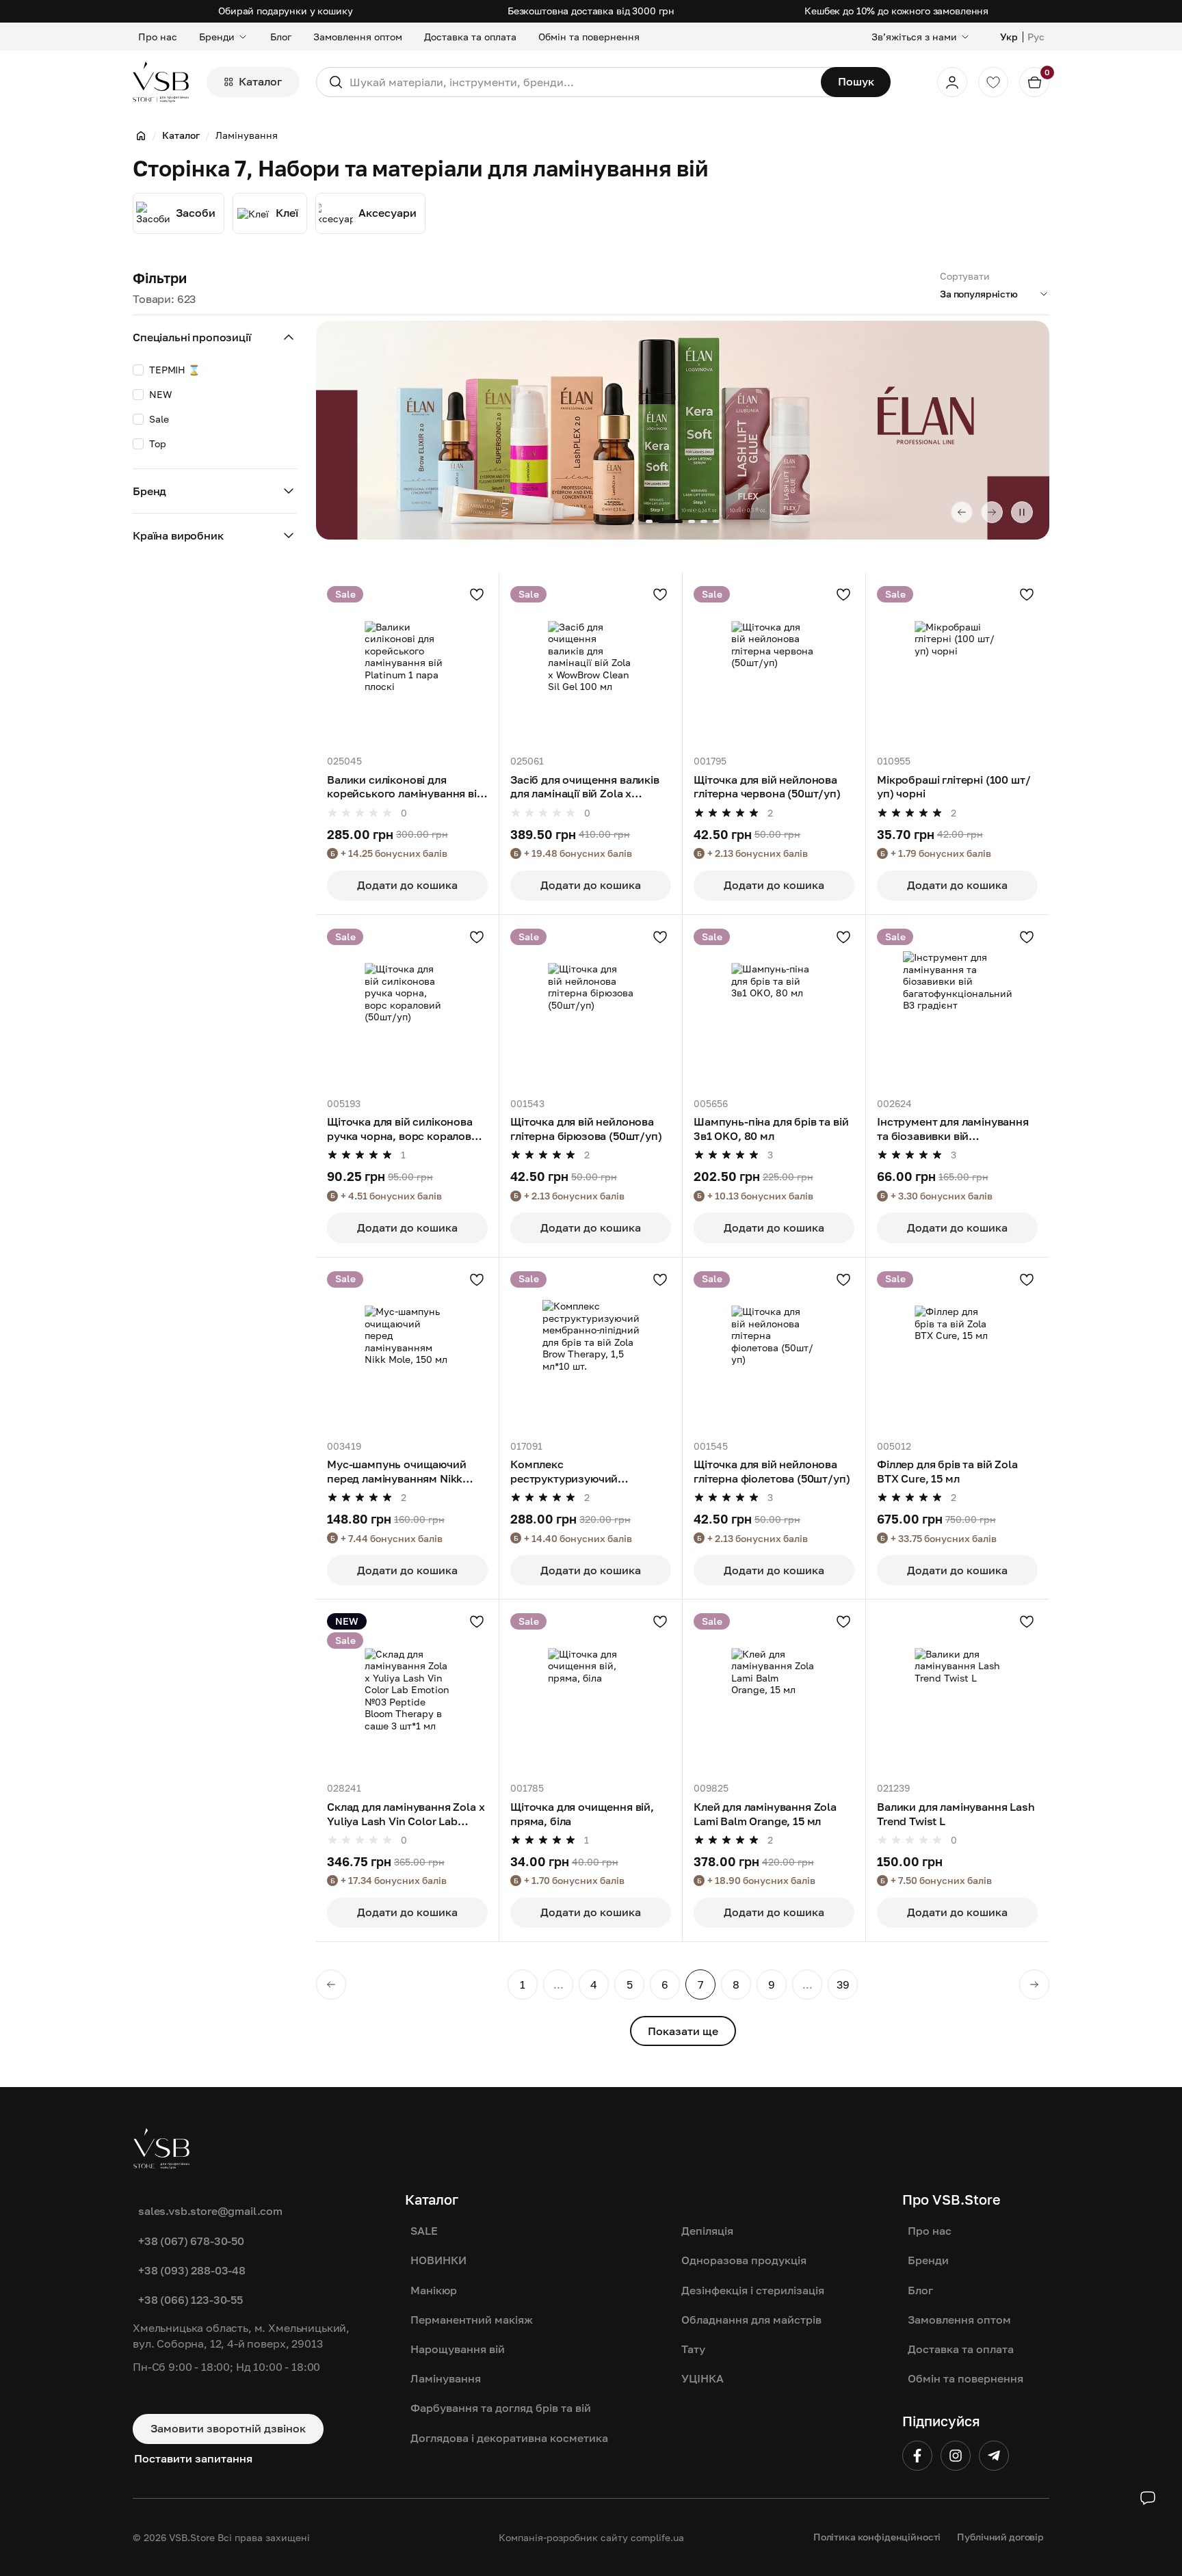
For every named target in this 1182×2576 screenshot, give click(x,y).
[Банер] (683, 430)
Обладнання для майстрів (751, 2320)
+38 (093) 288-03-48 (192, 2270)
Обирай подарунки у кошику (286, 11)
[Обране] (993, 82)
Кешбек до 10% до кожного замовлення (896, 11)
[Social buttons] (1148, 2498)
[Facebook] (917, 2456)
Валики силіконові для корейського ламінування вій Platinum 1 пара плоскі (405, 787)
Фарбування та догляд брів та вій (501, 2408)
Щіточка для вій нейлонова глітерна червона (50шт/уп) (767, 787)
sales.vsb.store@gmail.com (210, 2211)
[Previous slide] (962, 512)
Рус (1036, 37)
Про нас (158, 37)
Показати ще (683, 2031)
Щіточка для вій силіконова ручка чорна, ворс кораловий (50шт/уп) (406, 1129)
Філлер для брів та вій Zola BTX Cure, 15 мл (947, 1471)
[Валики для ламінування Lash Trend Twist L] (957, 1691)
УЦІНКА (702, 2378)
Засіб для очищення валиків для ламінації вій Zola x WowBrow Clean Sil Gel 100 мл (589, 787)
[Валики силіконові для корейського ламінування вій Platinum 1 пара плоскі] (407, 664)
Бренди (217, 37)
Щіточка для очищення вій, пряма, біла (582, 1814)
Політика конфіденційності (877, 2537)
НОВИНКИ (438, 2260)
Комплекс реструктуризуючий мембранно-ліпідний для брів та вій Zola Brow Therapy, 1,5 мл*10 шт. (589, 1472)
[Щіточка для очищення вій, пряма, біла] (591, 1691)
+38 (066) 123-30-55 (191, 2300)
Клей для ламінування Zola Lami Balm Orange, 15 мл (765, 1814)
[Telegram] (994, 2456)
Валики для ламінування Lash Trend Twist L (956, 1814)
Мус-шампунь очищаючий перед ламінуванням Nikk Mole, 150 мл (397, 1472)
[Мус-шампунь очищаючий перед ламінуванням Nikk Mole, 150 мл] (407, 1349)
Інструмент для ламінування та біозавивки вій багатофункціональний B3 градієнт (953, 1129)
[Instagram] (956, 2456)
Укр (1009, 37)
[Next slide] (992, 512)
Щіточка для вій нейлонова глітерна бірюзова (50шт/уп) (586, 1129)
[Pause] (1022, 512)
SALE (424, 2231)
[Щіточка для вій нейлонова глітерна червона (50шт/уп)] (774, 664)
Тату (693, 2349)
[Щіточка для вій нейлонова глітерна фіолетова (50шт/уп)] (774, 1349)
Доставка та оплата (470, 37)
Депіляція (707, 2231)
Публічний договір (1000, 2537)
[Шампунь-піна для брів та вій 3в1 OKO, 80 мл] (774, 1006)
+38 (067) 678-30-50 (191, 2241)
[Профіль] (952, 82)
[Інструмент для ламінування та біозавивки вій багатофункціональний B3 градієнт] (957, 1006)
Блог (281, 37)
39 (843, 1984)
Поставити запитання (193, 2458)
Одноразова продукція (744, 2260)
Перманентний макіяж (472, 2320)
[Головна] (141, 135)
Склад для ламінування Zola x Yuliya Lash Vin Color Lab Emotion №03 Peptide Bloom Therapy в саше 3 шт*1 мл (406, 1814)
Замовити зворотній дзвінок (228, 2428)
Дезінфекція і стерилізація (753, 2290)
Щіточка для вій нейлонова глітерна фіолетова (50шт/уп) (772, 1471)
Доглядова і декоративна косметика (509, 2438)
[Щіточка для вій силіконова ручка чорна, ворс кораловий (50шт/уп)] (407, 1006)
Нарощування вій (458, 2349)
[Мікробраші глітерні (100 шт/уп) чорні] (957, 664)
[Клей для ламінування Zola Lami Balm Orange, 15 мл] (774, 1691)
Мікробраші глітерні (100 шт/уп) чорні (954, 787)
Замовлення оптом (358, 37)
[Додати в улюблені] (477, 594)
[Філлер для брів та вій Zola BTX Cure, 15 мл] (957, 1349)
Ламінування (446, 2378)
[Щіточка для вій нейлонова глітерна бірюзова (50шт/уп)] (591, 1006)
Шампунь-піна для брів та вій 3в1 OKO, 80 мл (771, 1129)
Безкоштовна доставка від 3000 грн (591, 11)
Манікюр (434, 2290)
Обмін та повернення (589, 37)
